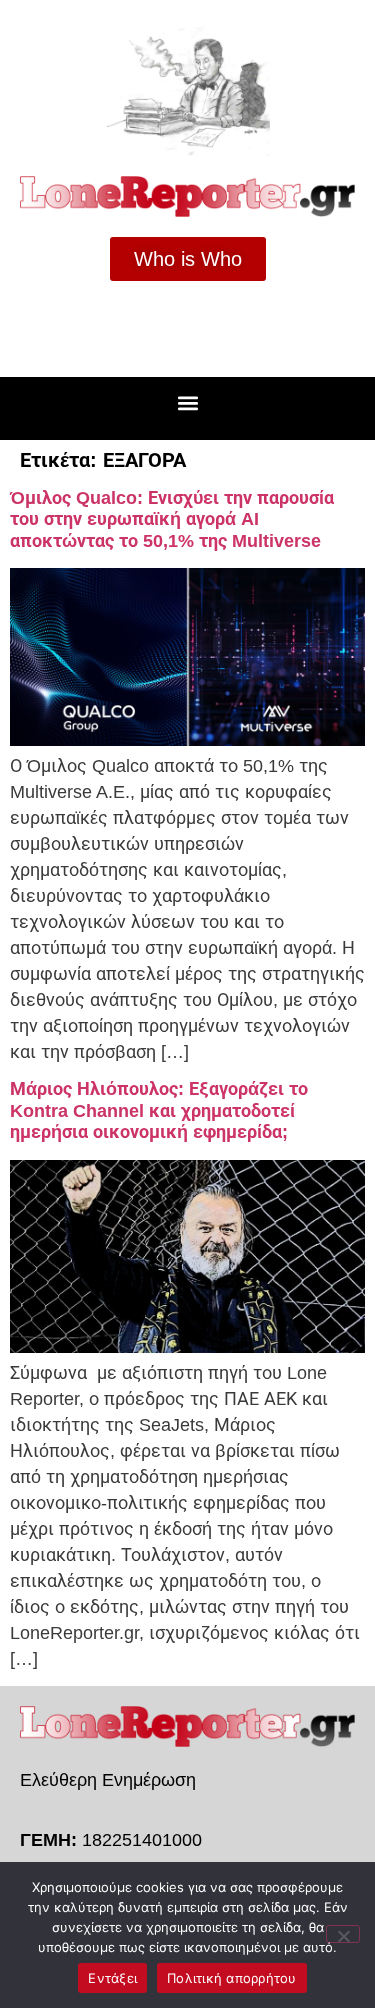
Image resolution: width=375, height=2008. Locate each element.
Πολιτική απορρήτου (232, 1978)
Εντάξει (112, 1978)
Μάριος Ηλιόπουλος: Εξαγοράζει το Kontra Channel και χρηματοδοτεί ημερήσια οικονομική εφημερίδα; (159, 1110)
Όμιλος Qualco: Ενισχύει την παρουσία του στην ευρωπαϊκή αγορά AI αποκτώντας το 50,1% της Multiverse (172, 519)
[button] (187, 403)
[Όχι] (343, 1934)
